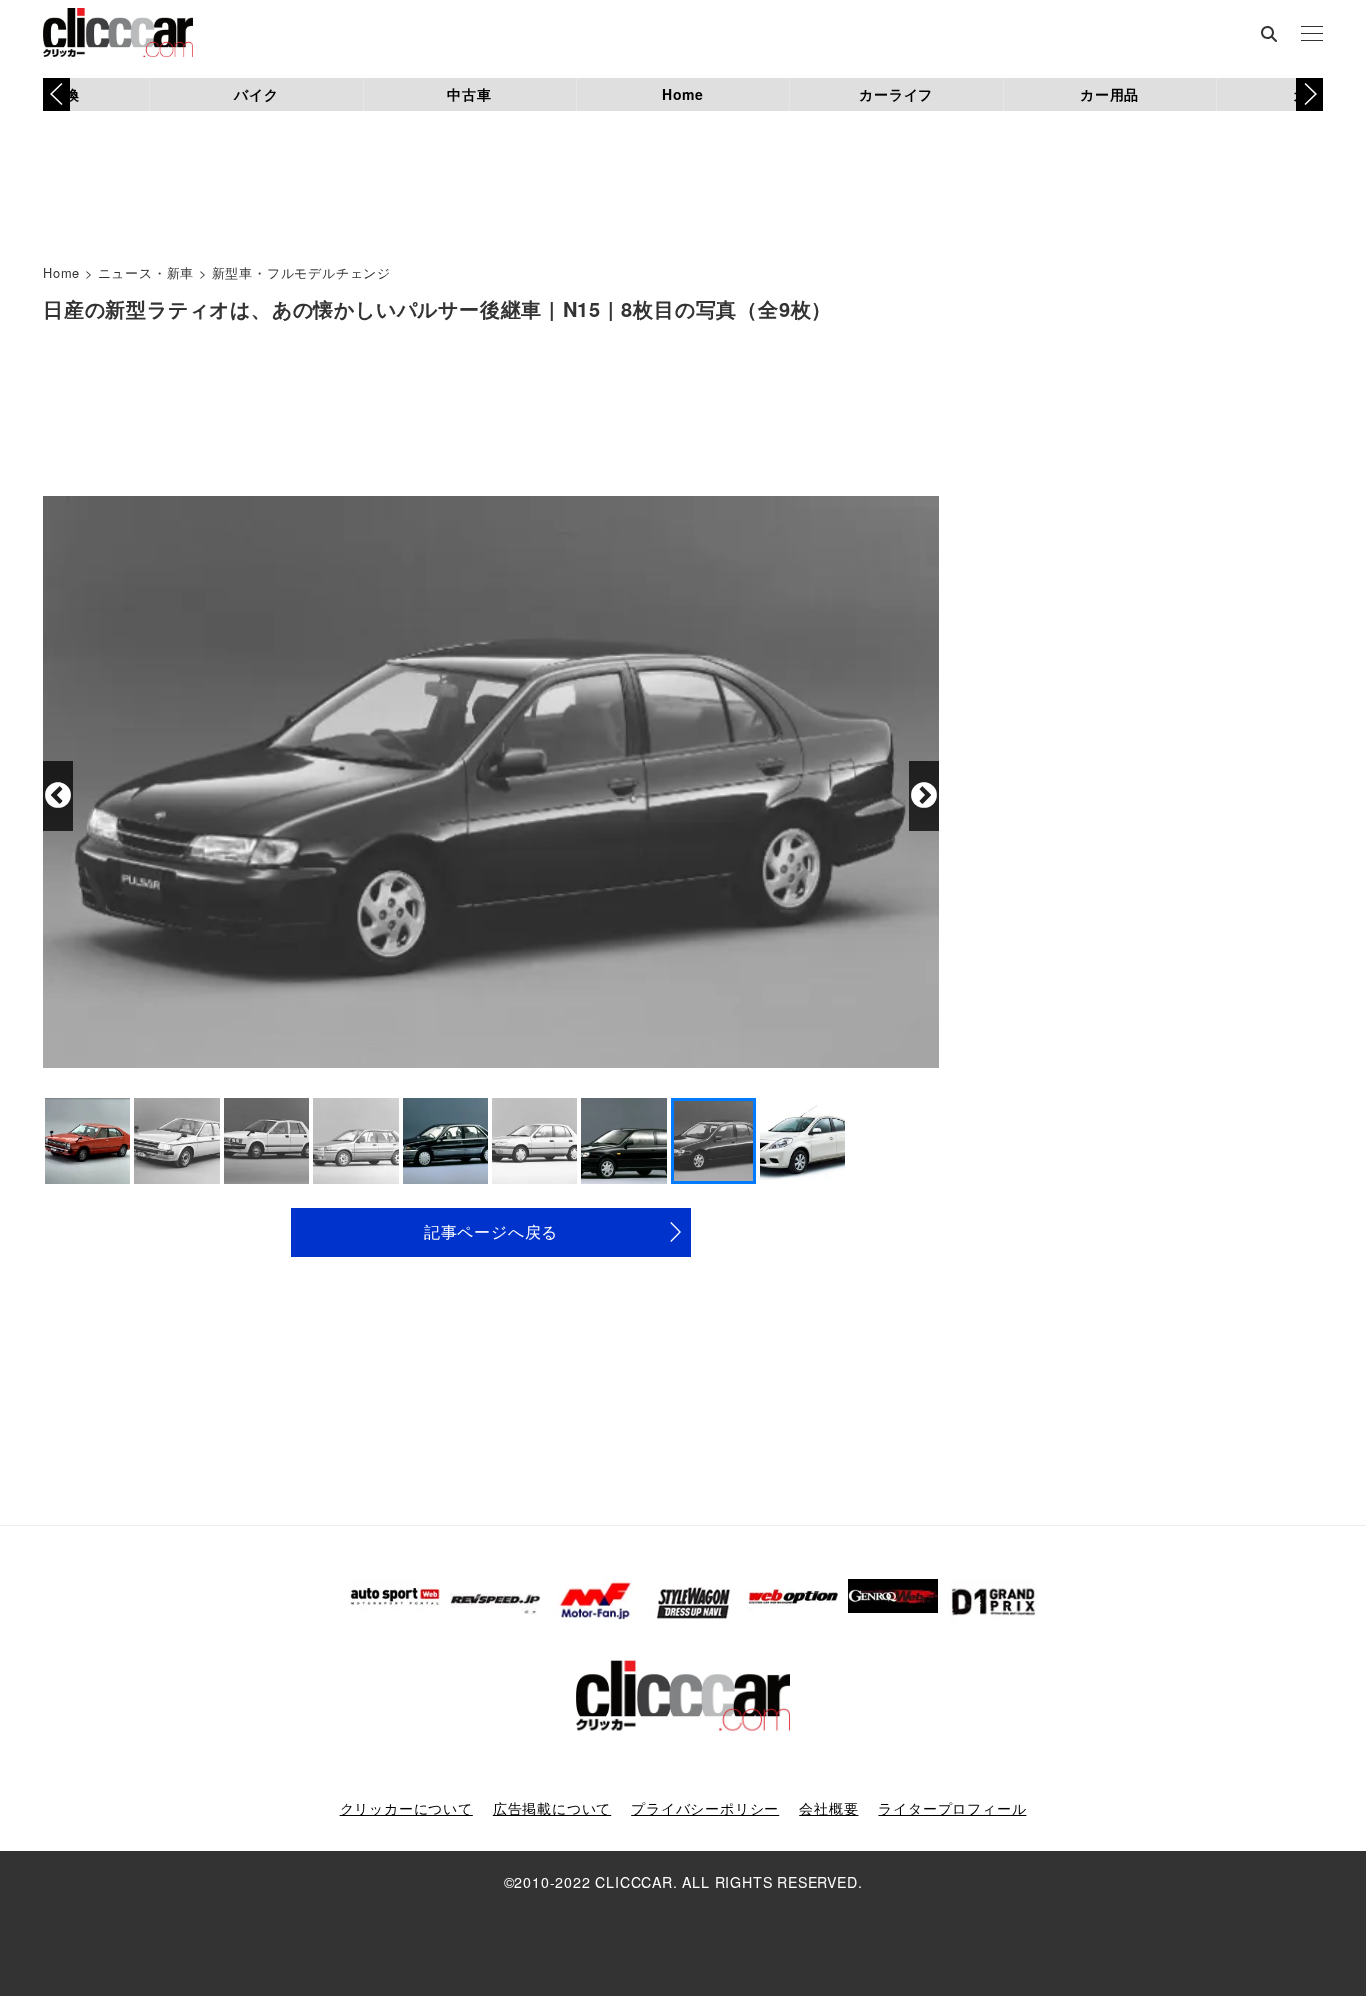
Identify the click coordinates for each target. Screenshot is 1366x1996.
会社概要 (828, 1808)
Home (683, 94)
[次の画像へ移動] (924, 796)
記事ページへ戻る (491, 1231)
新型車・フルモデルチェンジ (301, 272)
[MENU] (1312, 35)
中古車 (469, 94)
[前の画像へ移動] (58, 796)
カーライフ (896, 94)
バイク (256, 94)
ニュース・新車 (146, 272)
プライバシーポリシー (705, 1808)
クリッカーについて (406, 1808)
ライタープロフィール (952, 1808)
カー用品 (1109, 94)
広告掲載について (552, 1808)
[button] (1309, 94)
